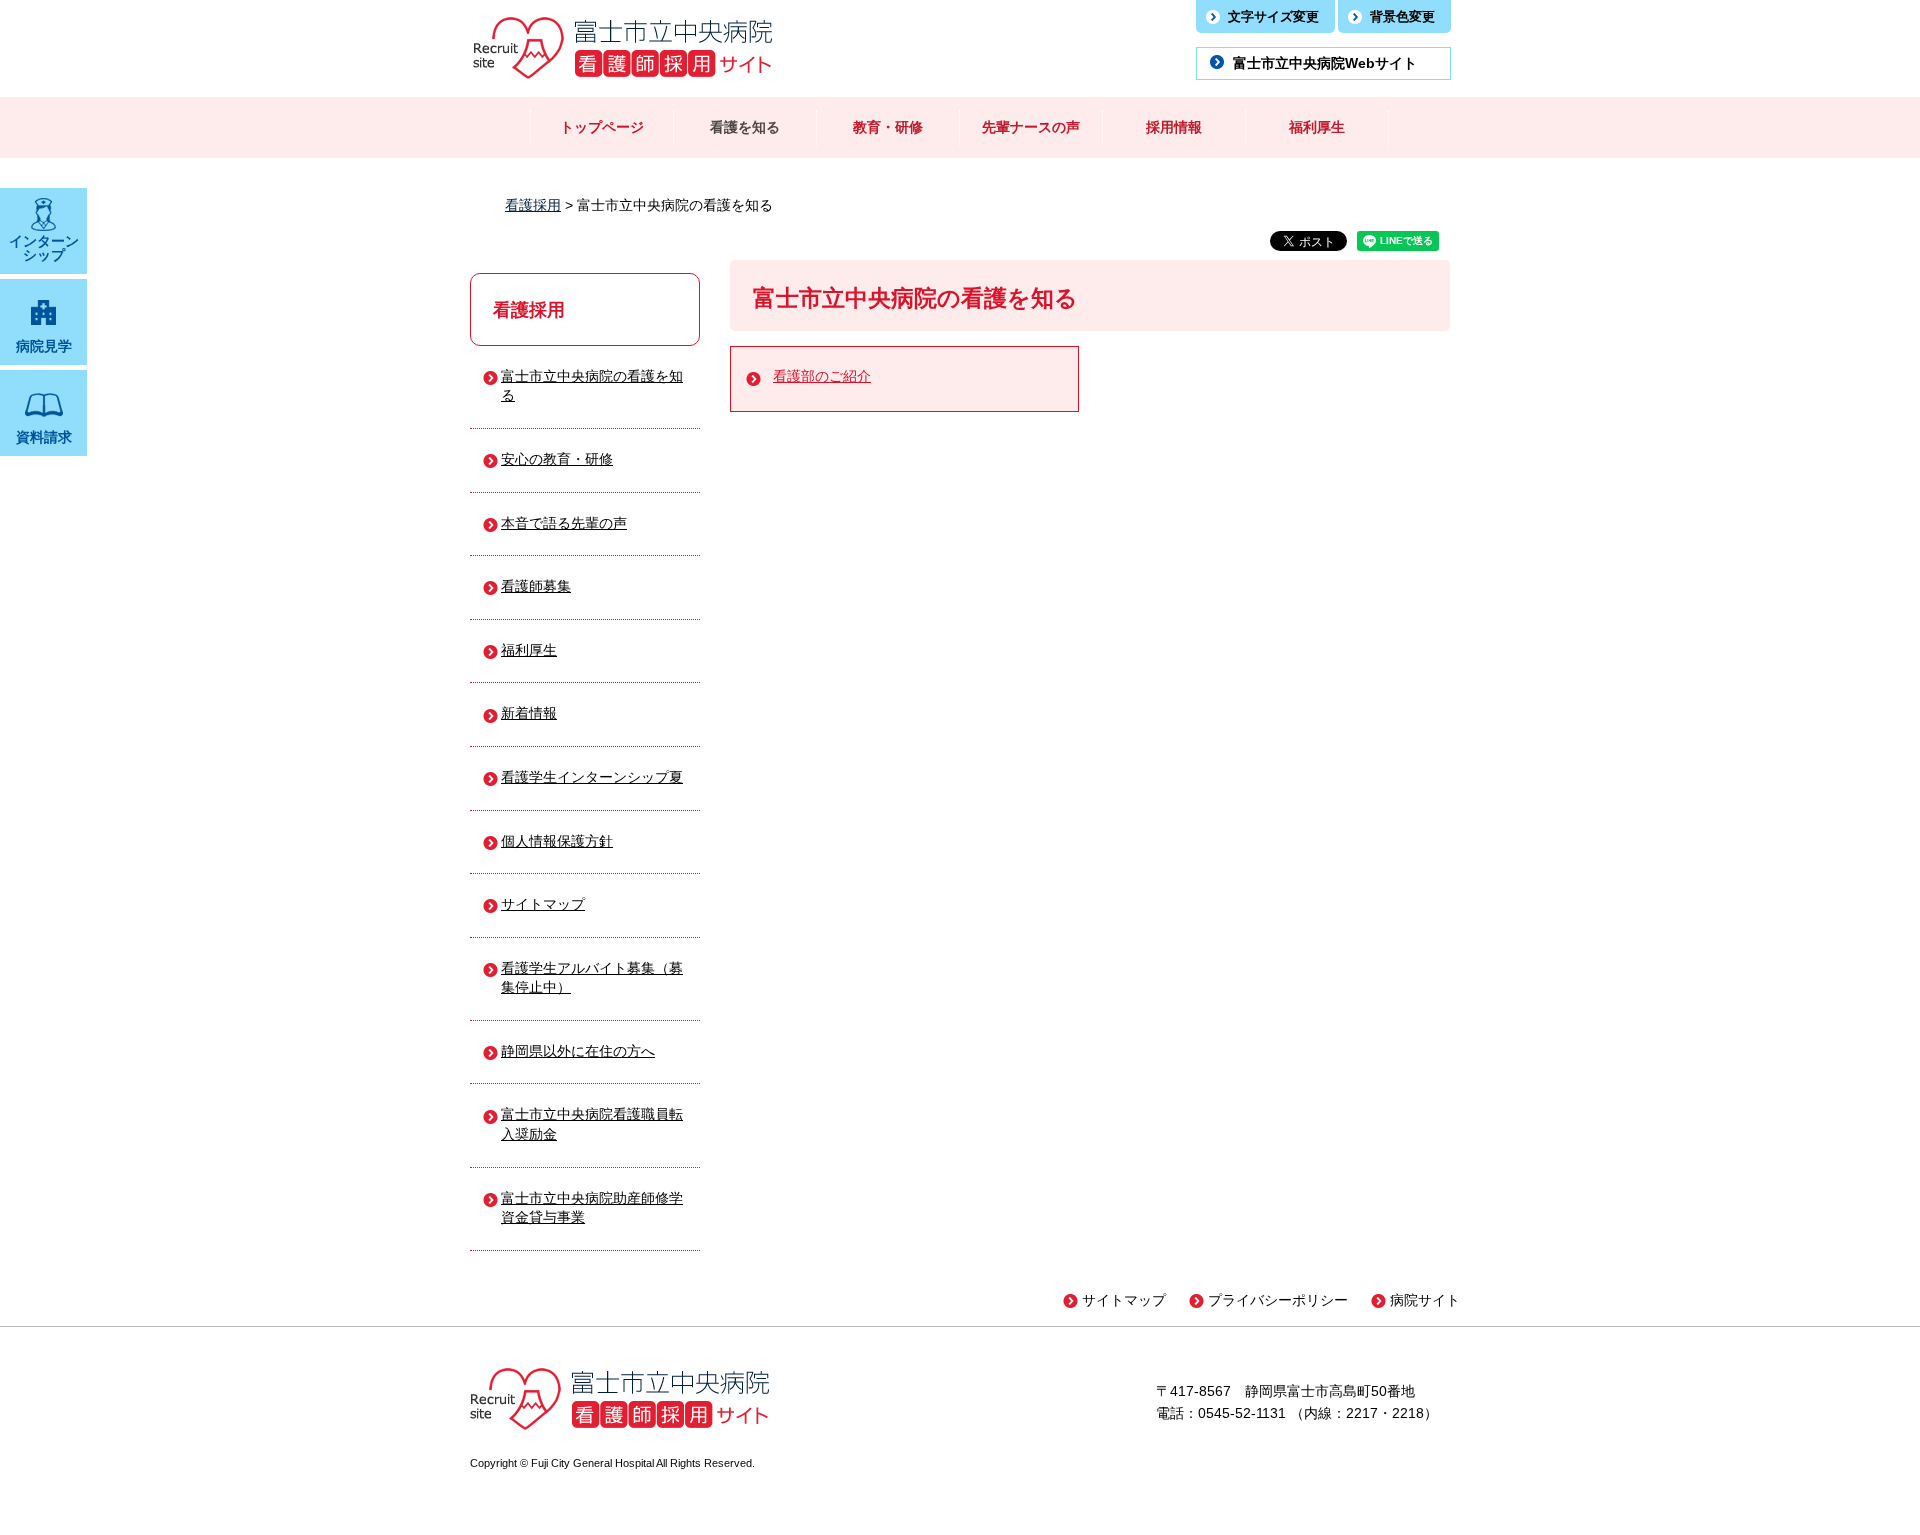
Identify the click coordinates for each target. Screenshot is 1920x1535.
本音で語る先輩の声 (564, 523)
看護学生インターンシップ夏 (592, 777)
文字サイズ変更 (1273, 16)
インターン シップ (44, 248)
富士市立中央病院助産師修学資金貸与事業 (592, 1208)
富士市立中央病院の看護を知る (592, 386)
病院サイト (1425, 1300)
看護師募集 (536, 586)
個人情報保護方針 (557, 841)
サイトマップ (543, 904)
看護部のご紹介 (822, 376)
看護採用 (533, 205)
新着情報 (529, 713)
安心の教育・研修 (557, 459)
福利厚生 (529, 650)
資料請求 (44, 437)
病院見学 (44, 346)
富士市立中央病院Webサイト (1325, 63)
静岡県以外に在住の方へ (578, 1051)
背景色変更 (1402, 16)
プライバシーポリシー (1278, 1300)
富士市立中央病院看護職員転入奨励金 (592, 1124)
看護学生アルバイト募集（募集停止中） (592, 978)
